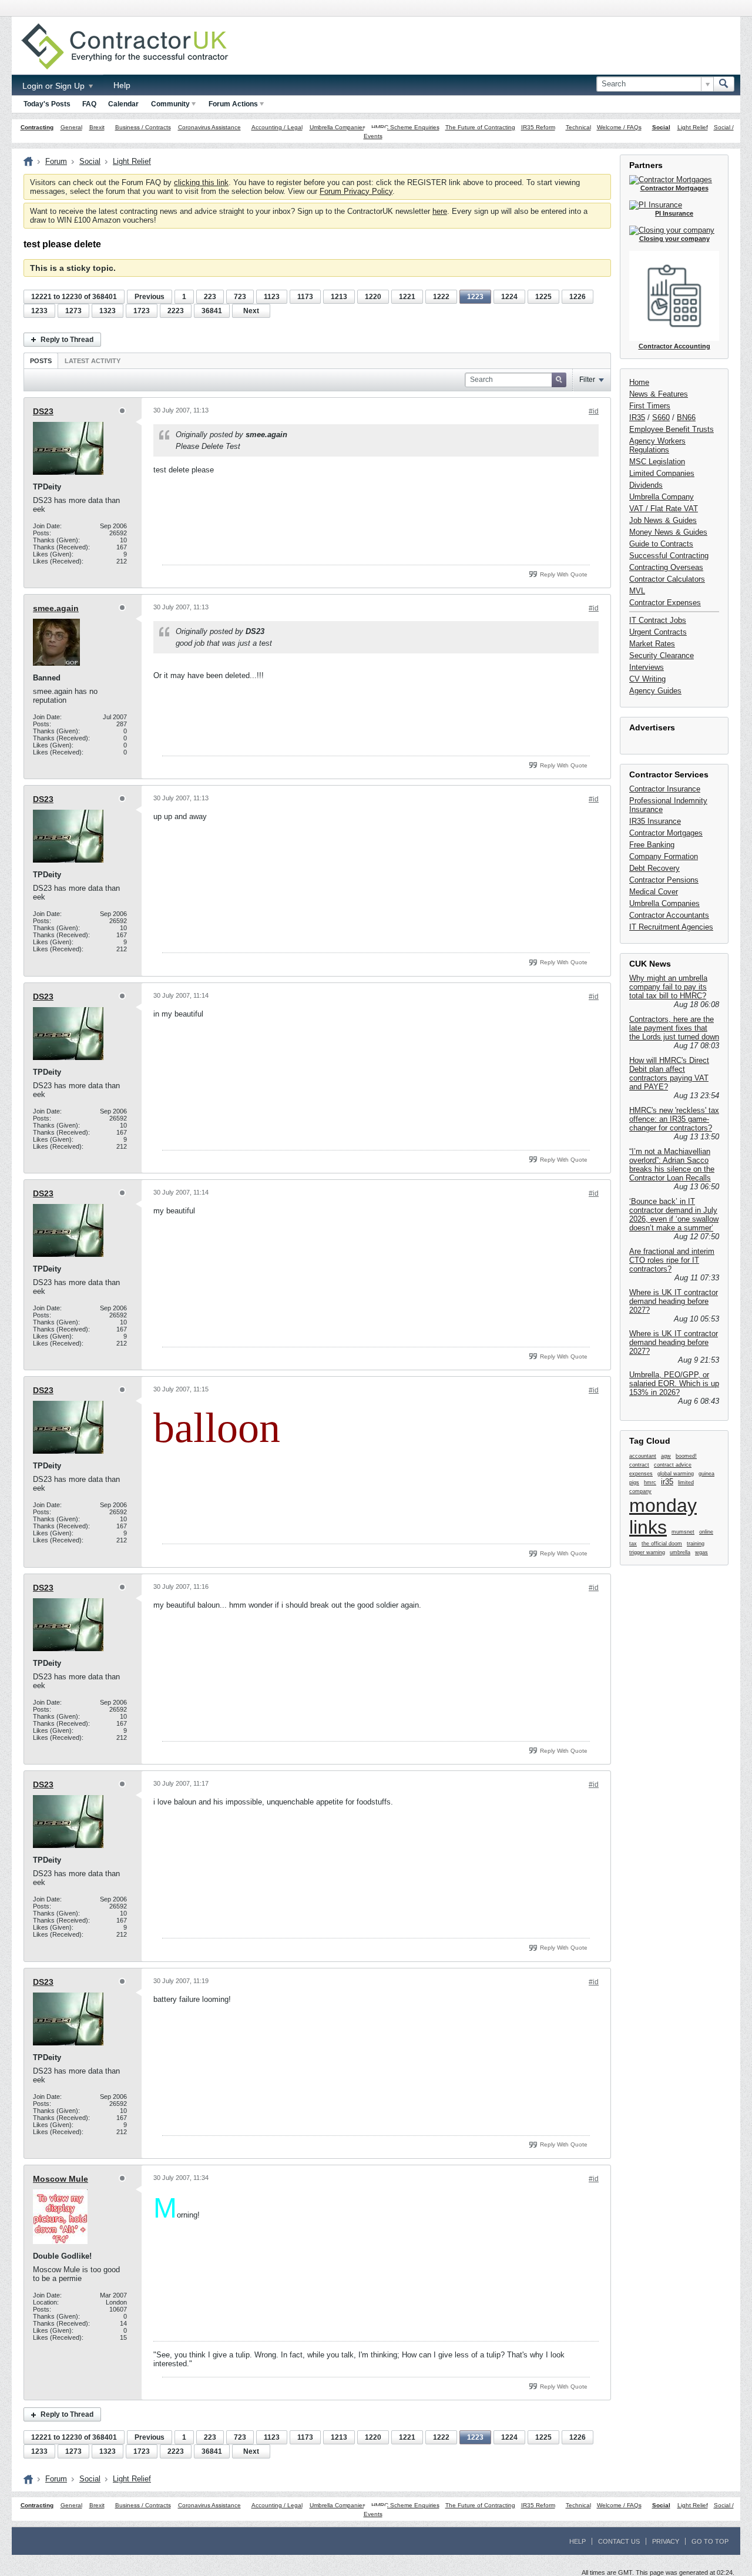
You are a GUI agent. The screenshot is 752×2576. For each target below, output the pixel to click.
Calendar (123, 104)
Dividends (646, 485)
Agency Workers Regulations (657, 445)
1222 (441, 297)
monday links (663, 1516)
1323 (108, 311)
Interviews (647, 667)
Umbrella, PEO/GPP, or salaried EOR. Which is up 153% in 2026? (674, 1383)
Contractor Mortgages (666, 833)
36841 (212, 311)
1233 (39, 311)
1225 (543, 297)
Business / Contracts (143, 127)
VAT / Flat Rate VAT (664, 509)
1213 (339, 297)
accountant (643, 1456)
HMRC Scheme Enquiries (405, 127)
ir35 (667, 1482)
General (71, 127)
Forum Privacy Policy (356, 191)
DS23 (43, 411)
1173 (305, 297)
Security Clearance (662, 655)
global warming (676, 1474)
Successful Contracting (669, 556)
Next (251, 311)
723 (240, 297)
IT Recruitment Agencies (671, 927)
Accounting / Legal (277, 127)
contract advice (673, 1465)
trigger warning (647, 1552)
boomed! (686, 1456)
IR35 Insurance (655, 821)
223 (210, 297)
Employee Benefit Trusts (672, 429)
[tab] (41, 360)
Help (122, 85)
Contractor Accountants (669, 915)
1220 (373, 297)
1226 (578, 297)
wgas (701, 1552)
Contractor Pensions (664, 880)
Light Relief (693, 127)
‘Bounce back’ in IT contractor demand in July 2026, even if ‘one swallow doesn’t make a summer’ (674, 1215)
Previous (150, 297)
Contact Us (619, 2541)
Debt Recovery (654, 868)
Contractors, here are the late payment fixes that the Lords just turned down (674, 1028)
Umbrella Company (662, 497)
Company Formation (664, 856)
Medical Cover (654, 892)
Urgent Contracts (658, 632)
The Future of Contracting (480, 127)
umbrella (680, 1552)
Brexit (97, 127)
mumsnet (683, 1532)
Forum (56, 161)
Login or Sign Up (55, 86)
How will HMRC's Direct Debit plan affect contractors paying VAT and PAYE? (669, 1074)
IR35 (637, 417)
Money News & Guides (668, 532)
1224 (509, 297)
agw (666, 1456)
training (696, 1544)
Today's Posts (47, 104)
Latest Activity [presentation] (93, 361)
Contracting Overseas (666, 567)
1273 (73, 311)
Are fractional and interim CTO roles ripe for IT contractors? (672, 1260)
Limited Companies (662, 473)
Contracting (37, 127)
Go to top (710, 2541)
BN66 (686, 417)
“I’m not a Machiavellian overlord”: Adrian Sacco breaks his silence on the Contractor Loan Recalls (672, 1165)
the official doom (662, 1544)
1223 (475, 297)
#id (594, 411)
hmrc (650, 1482)
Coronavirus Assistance (209, 127)
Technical (578, 127)
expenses (641, 1474)
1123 (272, 297)
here (440, 211)
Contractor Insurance (665, 789)
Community (170, 104)
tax (633, 1544)
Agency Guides (655, 691)
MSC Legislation (657, 462)
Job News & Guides (663, 520)
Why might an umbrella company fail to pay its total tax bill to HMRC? (668, 987)
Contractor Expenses (665, 603)
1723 (142, 311)
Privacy (666, 2541)
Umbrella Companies (338, 127)
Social (661, 127)
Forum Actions (233, 104)
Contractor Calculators (667, 579)
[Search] (724, 84)
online (706, 1532)
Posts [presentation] (41, 361)
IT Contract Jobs (658, 620)
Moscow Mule (61, 2179)
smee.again (56, 608)
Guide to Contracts (661, 544)
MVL (637, 591)
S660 (661, 417)
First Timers (650, 406)
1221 (407, 297)
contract (639, 1465)
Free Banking (652, 845)
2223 (176, 311)
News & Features (659, 394)
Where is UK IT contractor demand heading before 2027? (674, 1301)
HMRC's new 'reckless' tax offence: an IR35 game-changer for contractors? (674, 1119)
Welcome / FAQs (619, 127)
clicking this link (201, 182)
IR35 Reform (538, 127)
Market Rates (652, 644)
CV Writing (647, 679)
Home (639, 382)
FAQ (89, 104)
